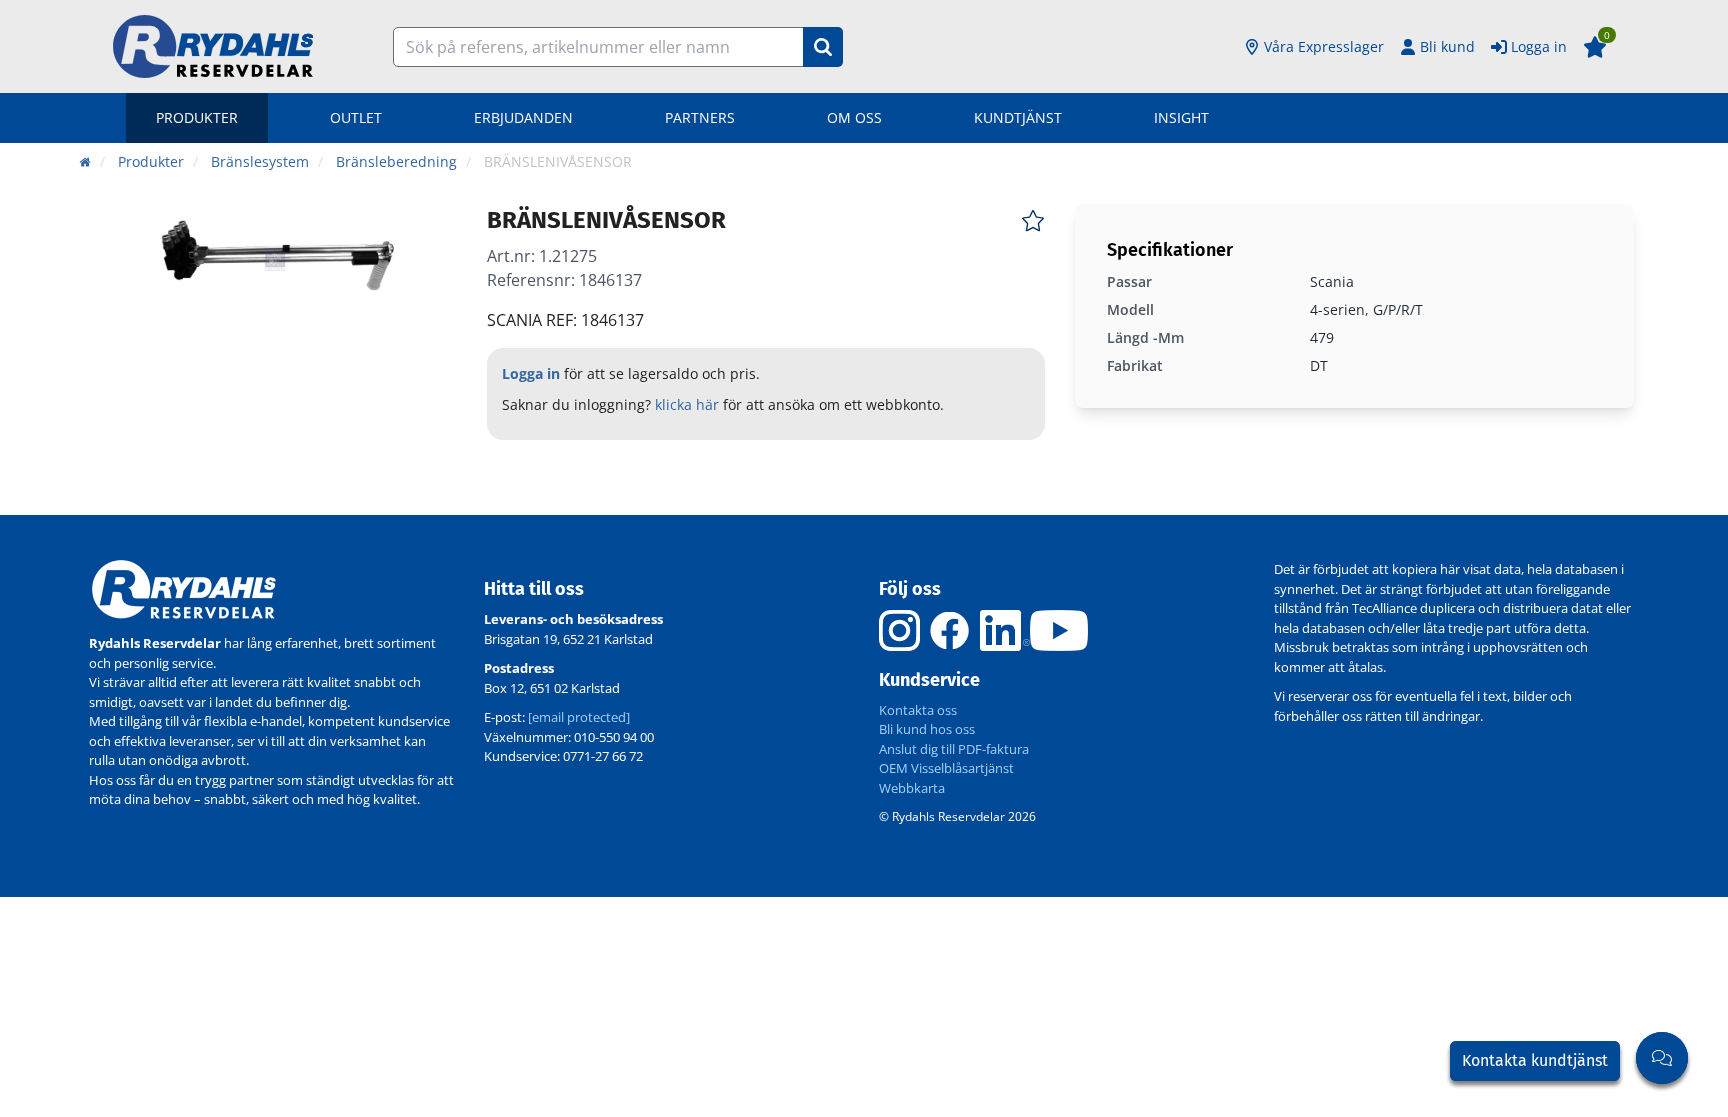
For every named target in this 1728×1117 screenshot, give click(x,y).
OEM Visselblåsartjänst (946, 768)
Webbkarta (912, 788)
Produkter (197, 117)
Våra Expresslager (1324, 46)
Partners (700, 117)
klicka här (687, 404)
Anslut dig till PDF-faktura (954, 749)
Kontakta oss (918, 710)
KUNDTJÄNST (1018, 117)
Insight (1181, 117)
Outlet (356, 117)
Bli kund (1447, 46)
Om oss (854, 117)
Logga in (1539, 46)
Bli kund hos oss (927, 729)
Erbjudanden (523, 117)
